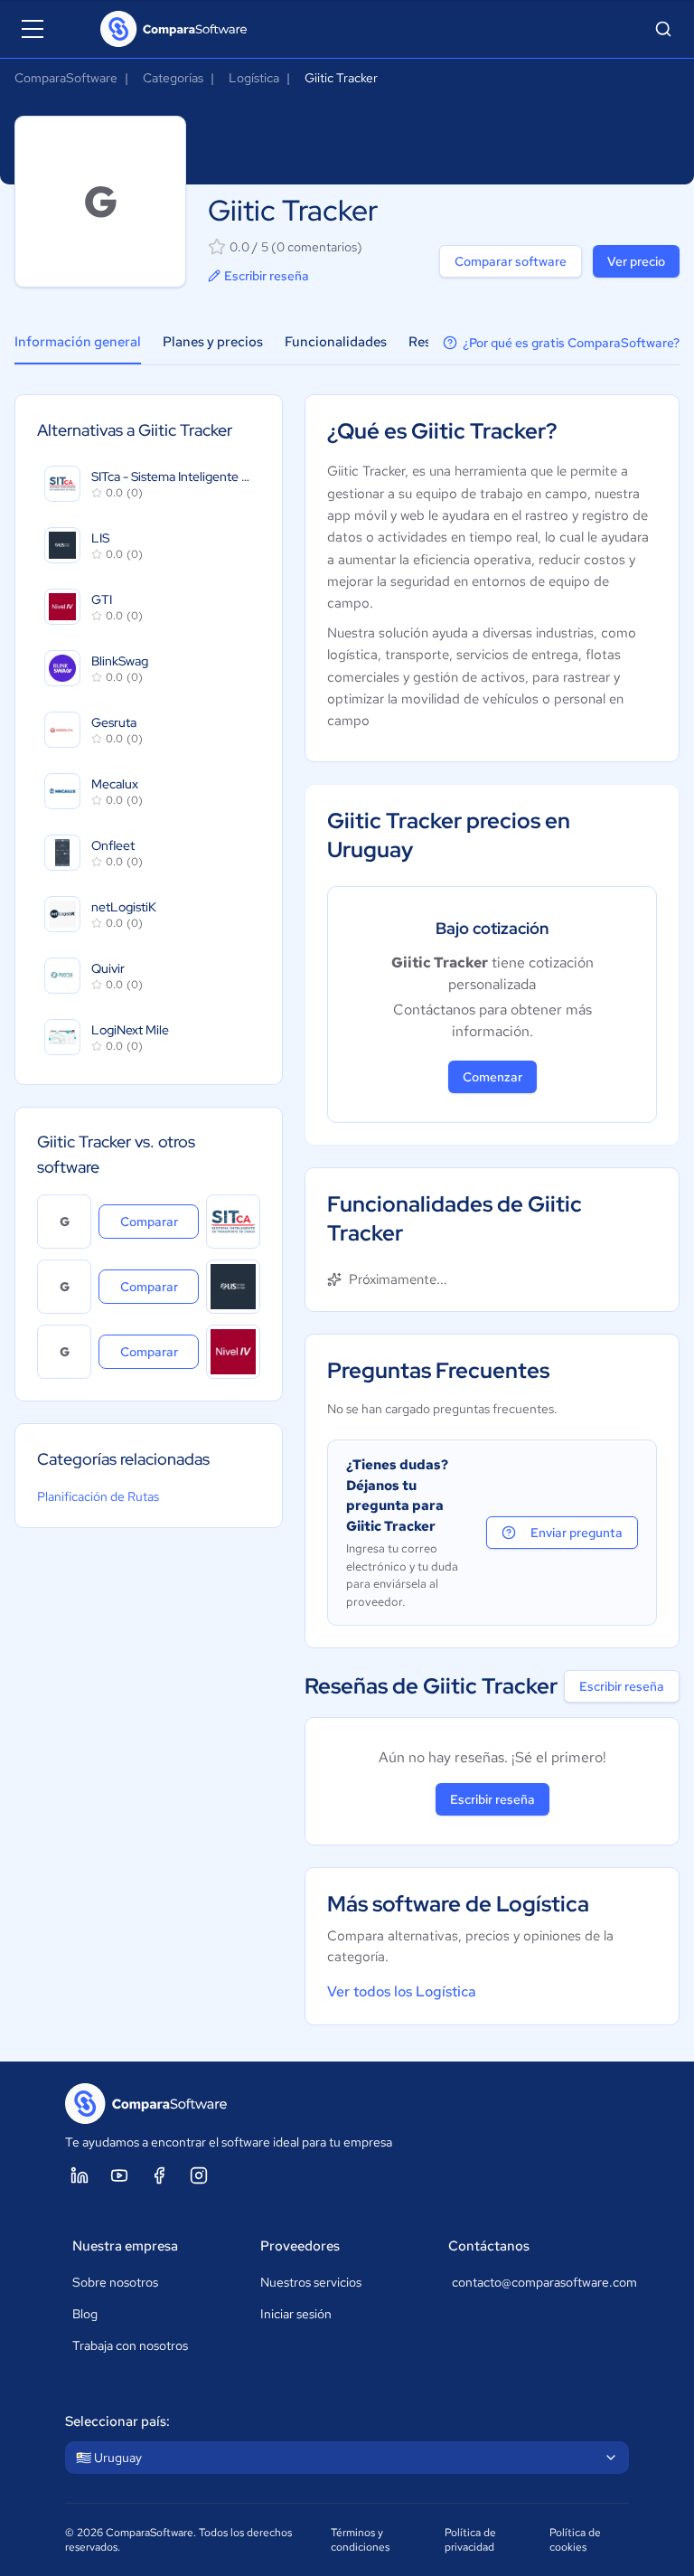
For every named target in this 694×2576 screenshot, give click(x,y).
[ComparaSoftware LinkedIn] (80, 2175)
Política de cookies (575, 2540)
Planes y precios (213, 342)
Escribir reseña (267, 276)
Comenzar (492, 1077)
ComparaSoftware (66, 78)
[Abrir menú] (33, 29)
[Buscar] (663, 29)
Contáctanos (489, 2246)
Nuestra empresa (125, 2246)
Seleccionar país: (117, 2421)
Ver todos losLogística (402, 1991)
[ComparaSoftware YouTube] (119, 2175)
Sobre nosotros (115, 2282)
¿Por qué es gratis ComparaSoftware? (571, 343)
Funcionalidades (336, 342)
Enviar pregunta (577, 1533)
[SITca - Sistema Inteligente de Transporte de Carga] (233, 1222)
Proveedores (300, 2246)
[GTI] (233, 1352)
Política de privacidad (470, 2540)
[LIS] (233, 1287)
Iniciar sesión (296, 2314)
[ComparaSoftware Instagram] (199, 2175)
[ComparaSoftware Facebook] (159, 2175)
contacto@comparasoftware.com (537, 2282)
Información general (78, 342)
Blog (85, 2314)
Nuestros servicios (311, 2282)
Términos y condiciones (360, 2540)
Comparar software (511, 261)
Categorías (173, 78)
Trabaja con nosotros (130, 2345)
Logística (254, 78)
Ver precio (636, 261)
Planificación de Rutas (98, 1496)
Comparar (159, 1221)
